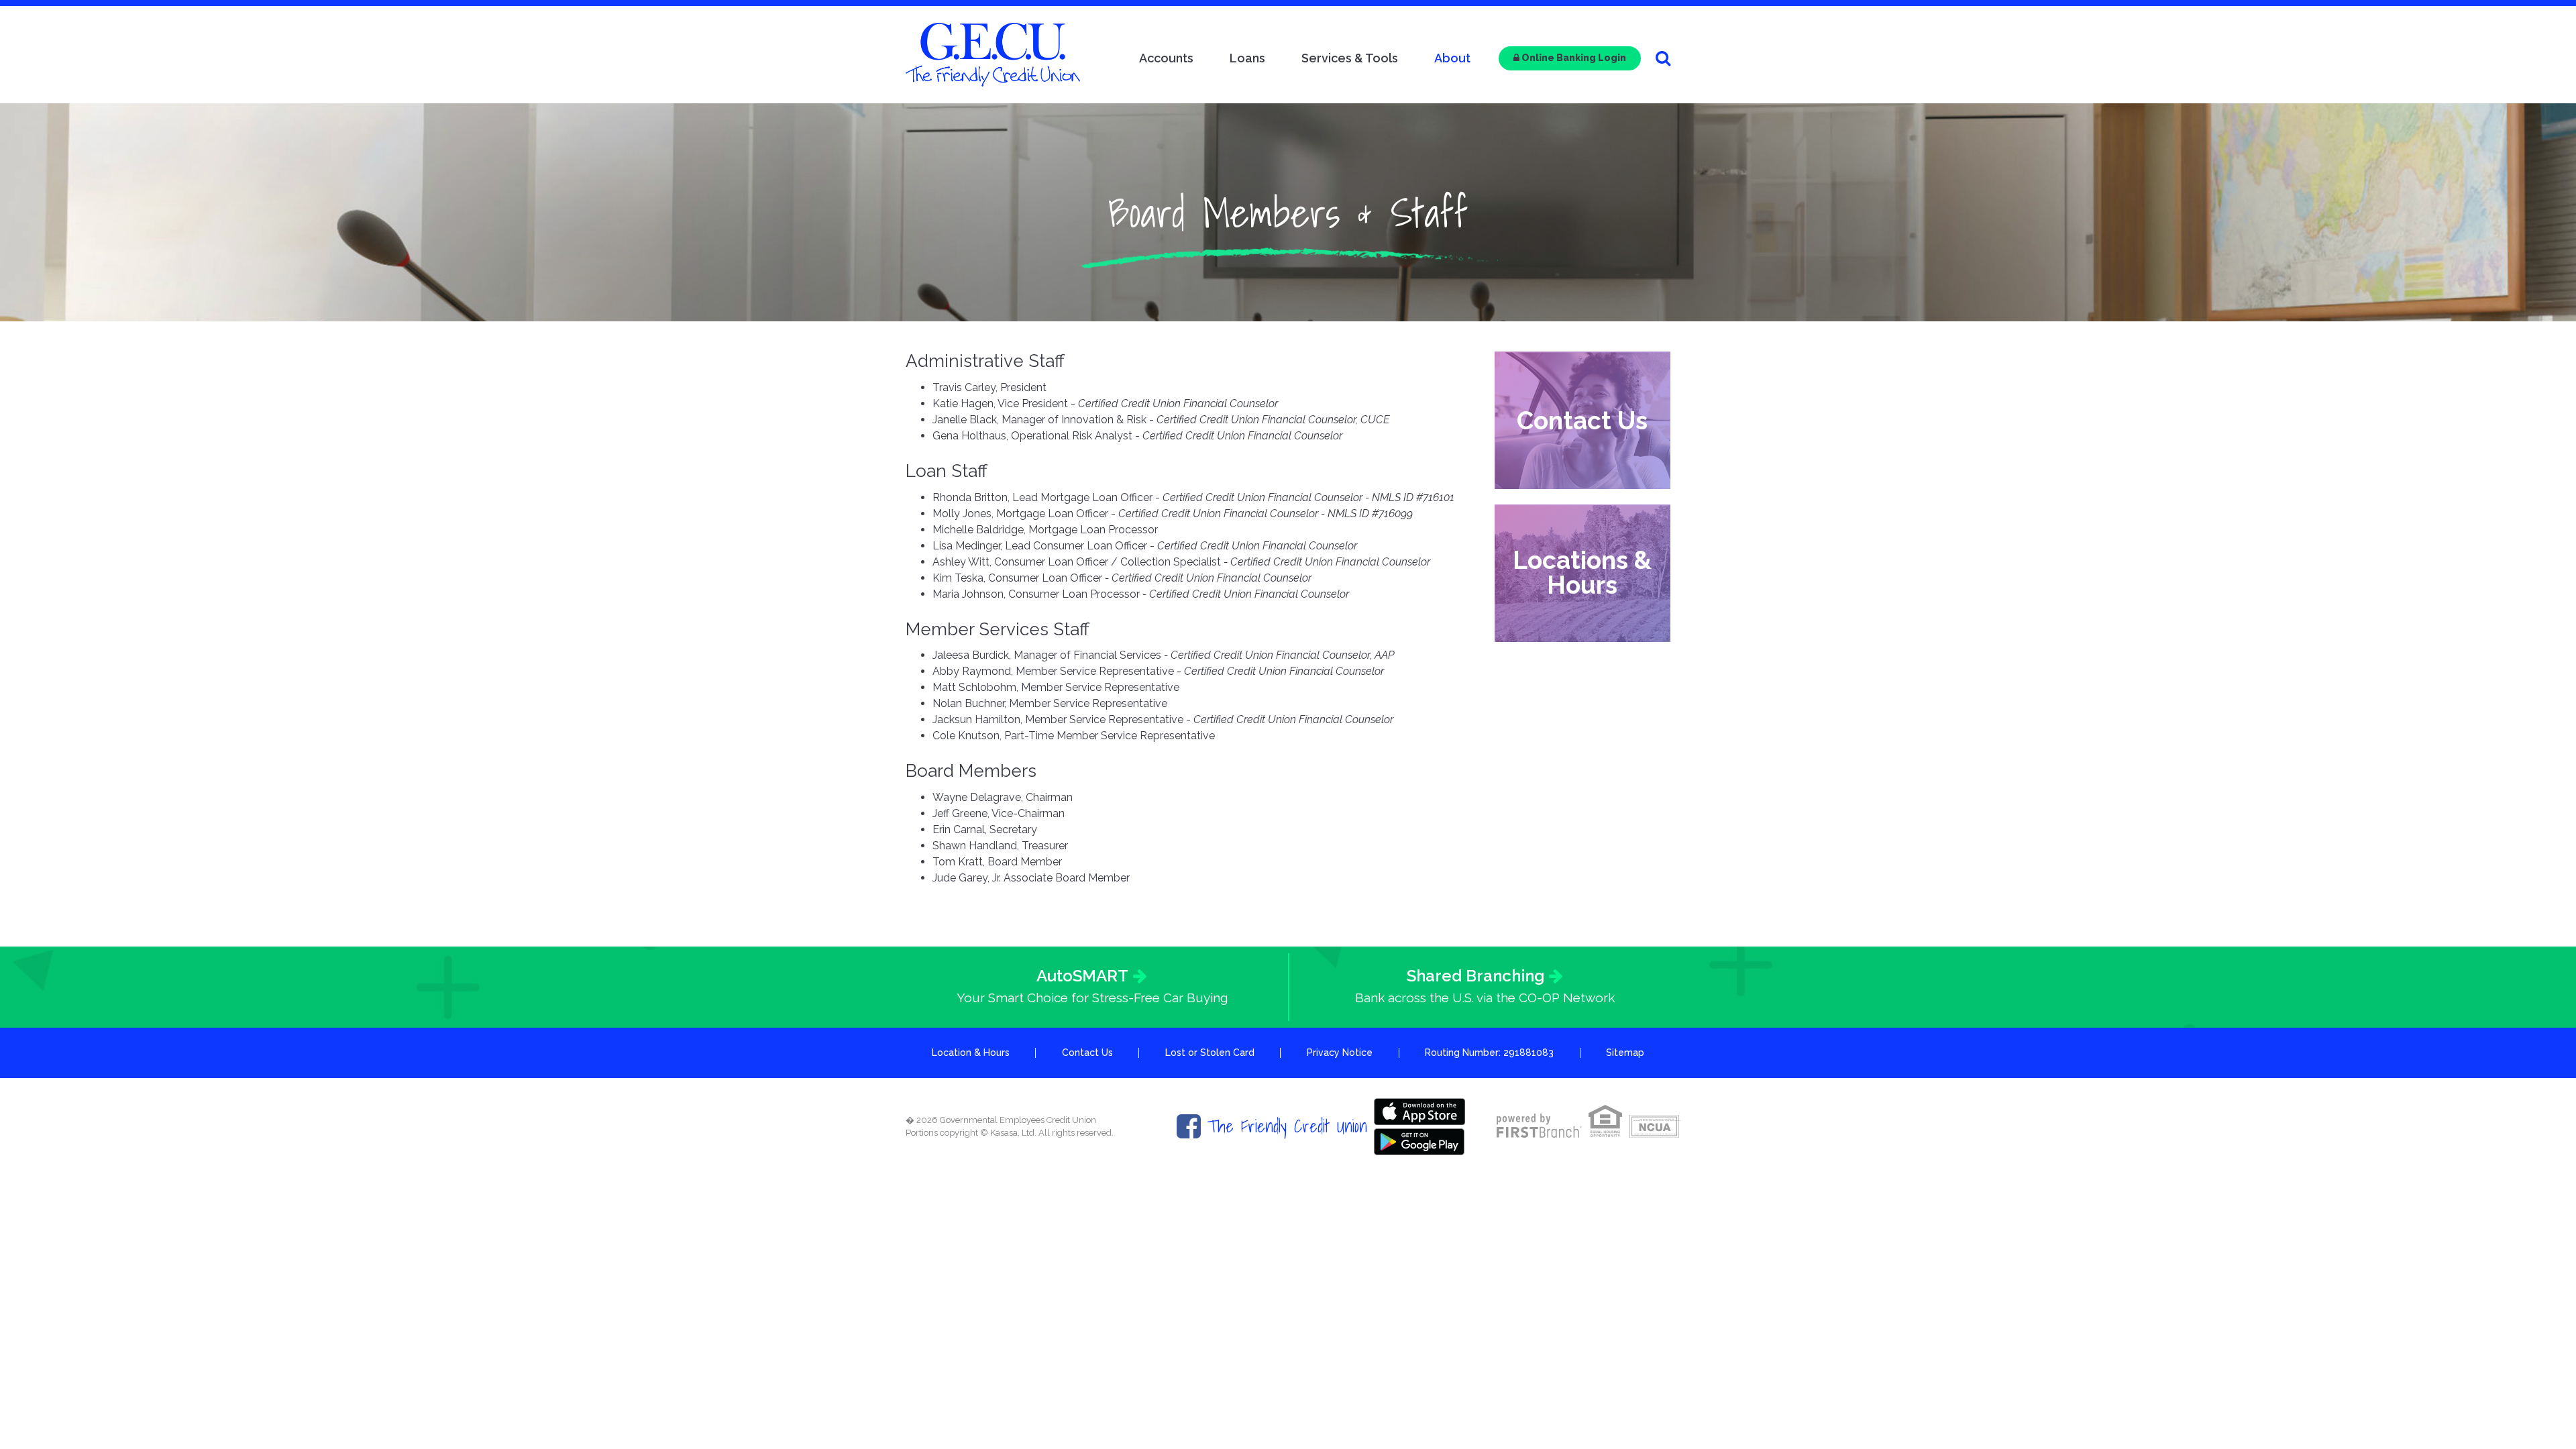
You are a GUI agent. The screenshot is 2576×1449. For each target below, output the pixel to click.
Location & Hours (971, 1053)
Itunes (1419, 1112)
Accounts (1166, 58)
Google (1419, 1142)
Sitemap (1625, 1053)
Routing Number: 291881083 (1489, 1053)
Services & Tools (1350, 58)
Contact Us (1582, 420)
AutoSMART (1082, 976)
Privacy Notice (1340, 1053)
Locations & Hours (1582, 573)
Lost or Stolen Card (1210, 1053)
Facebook (1189, 1126)
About (1452, 58)
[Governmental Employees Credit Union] (993, 54)
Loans (1247, 58)
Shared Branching (1475, 976)
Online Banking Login (1573, 58)
